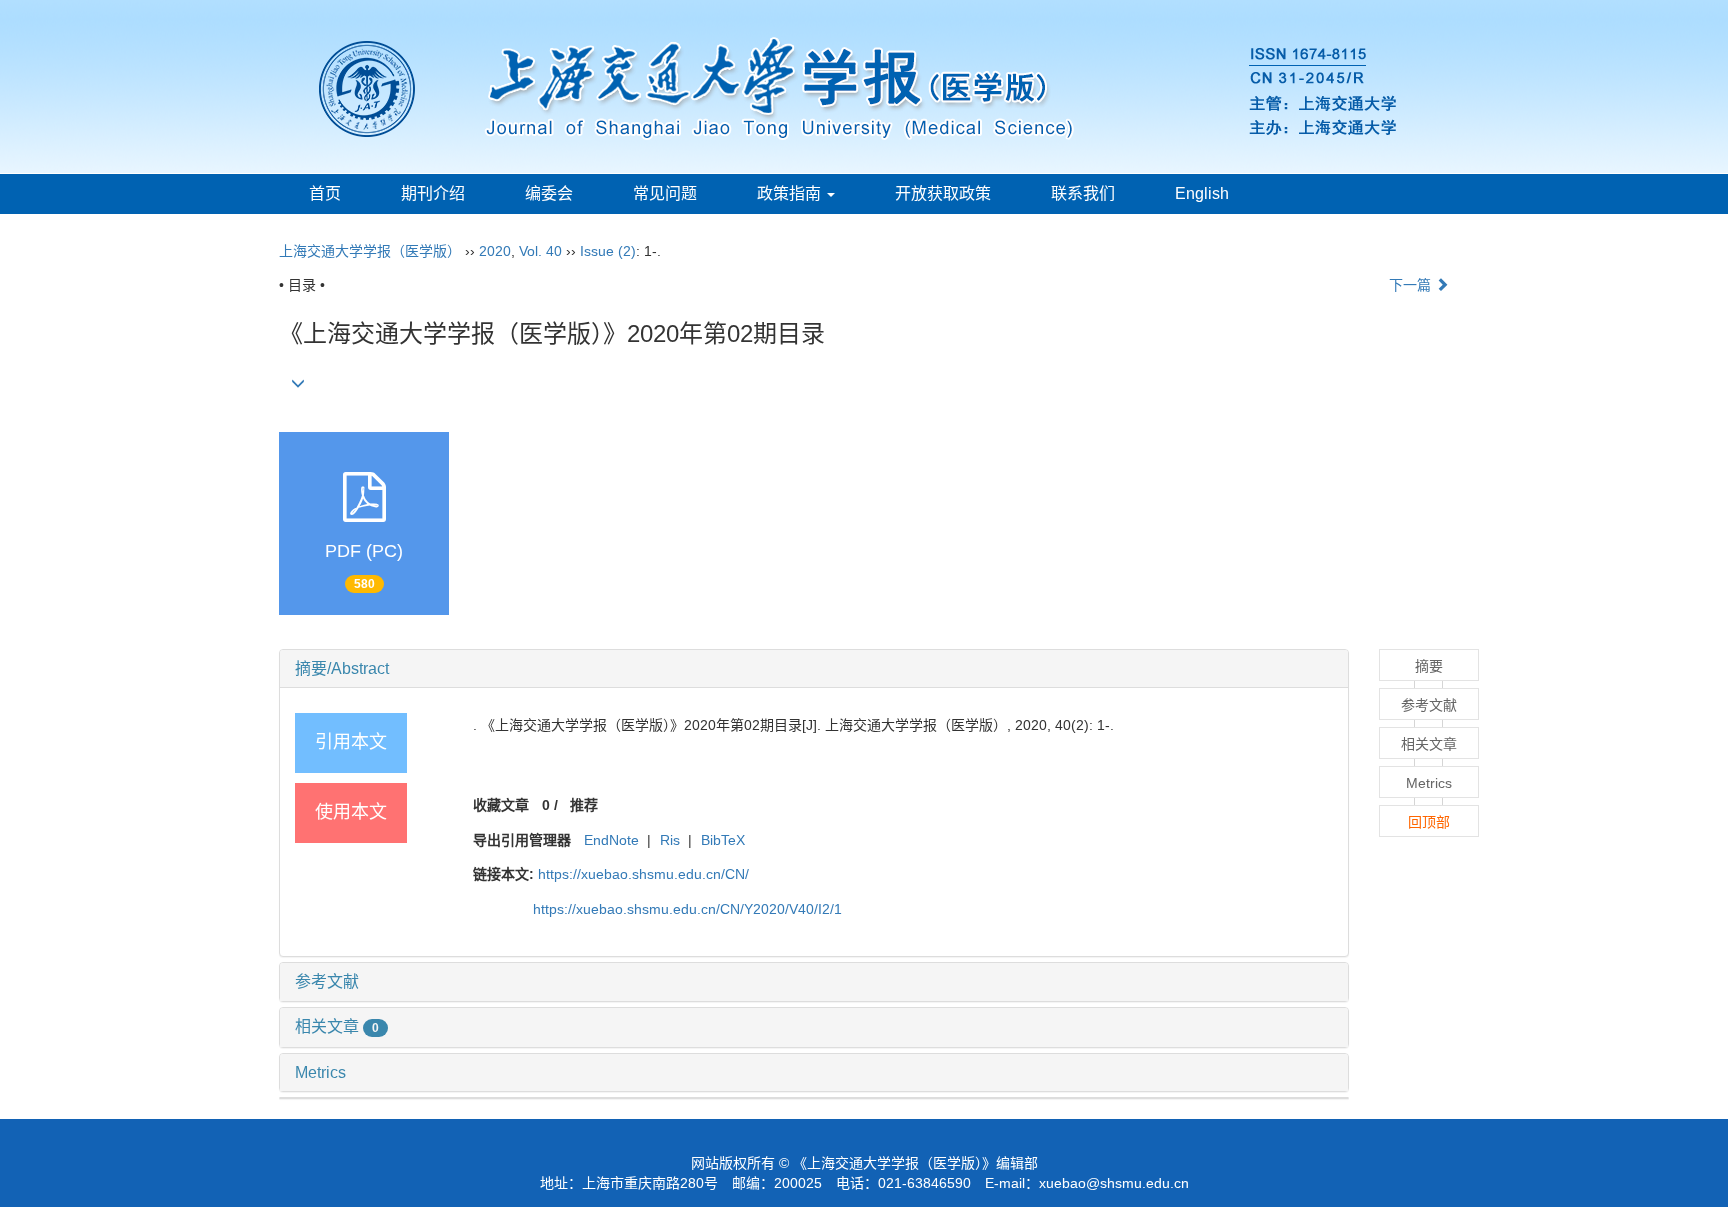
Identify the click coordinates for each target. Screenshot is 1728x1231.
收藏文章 (501, 805)
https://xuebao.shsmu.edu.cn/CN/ (643, 874)
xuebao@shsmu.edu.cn (1114, 1183)
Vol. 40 (540, 251)
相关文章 (337, 1026)
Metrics (320, 1072)
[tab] (814, 669)
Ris (670, 840)
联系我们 (1083, 193)
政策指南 (791, 193)
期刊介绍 (433, 193)
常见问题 (665, 193)
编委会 (549, 193)
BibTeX (723, 840)
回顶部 (1429, 822)
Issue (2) (608, 251)
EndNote (611, 840)
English (1202, 193)
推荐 (584, 805)
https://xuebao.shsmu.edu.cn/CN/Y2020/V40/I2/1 (687, 909)
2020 (495, 251)
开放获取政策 (943, 193)
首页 (325, 193)
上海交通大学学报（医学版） (370, 251)
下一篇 (1412, 285)
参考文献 (327, 981)
